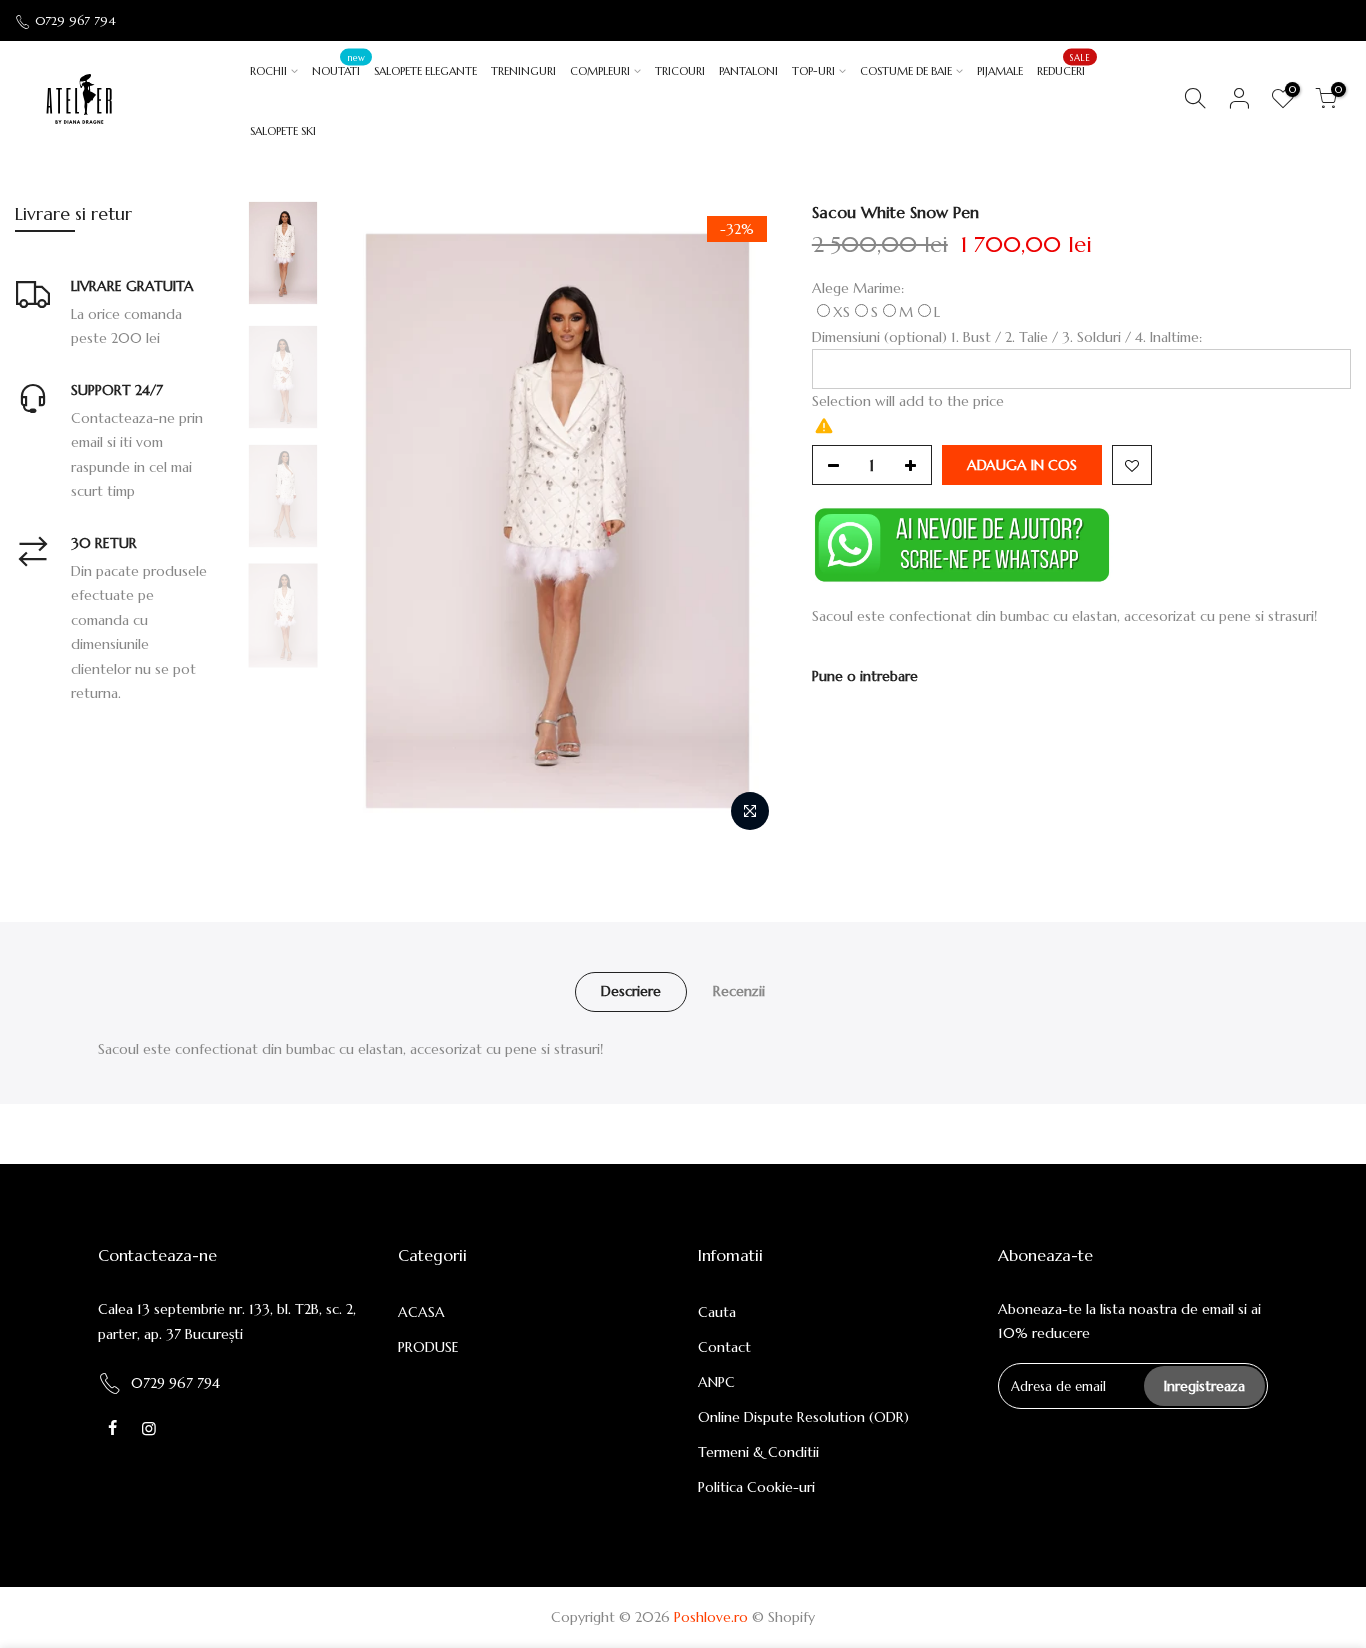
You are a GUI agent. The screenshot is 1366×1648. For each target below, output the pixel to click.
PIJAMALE (1000, 71)
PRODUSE (428, 1347)
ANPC (716, 1382)
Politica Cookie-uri (756, 1487)
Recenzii (739, 991)
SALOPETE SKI (283, 131)
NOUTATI (338, 65)
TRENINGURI (523, 71)
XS (841, 312)
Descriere (631, 991)
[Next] (747, 521)
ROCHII (268, 71)
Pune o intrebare (865, 676)
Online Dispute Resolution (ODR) (803, 1417)
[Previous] (368, 521)
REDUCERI (1063, 65)
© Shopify (783, 1617)
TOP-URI (813, 71)
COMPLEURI (600, 71)
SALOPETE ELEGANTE (425, 71)
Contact (724, 1347)
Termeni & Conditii (758, 1452)
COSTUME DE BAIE (906, 71)
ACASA (421, 1312)
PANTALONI (748, 71)
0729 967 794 (75, 20)
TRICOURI (680, 71)
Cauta (717, 1312)
